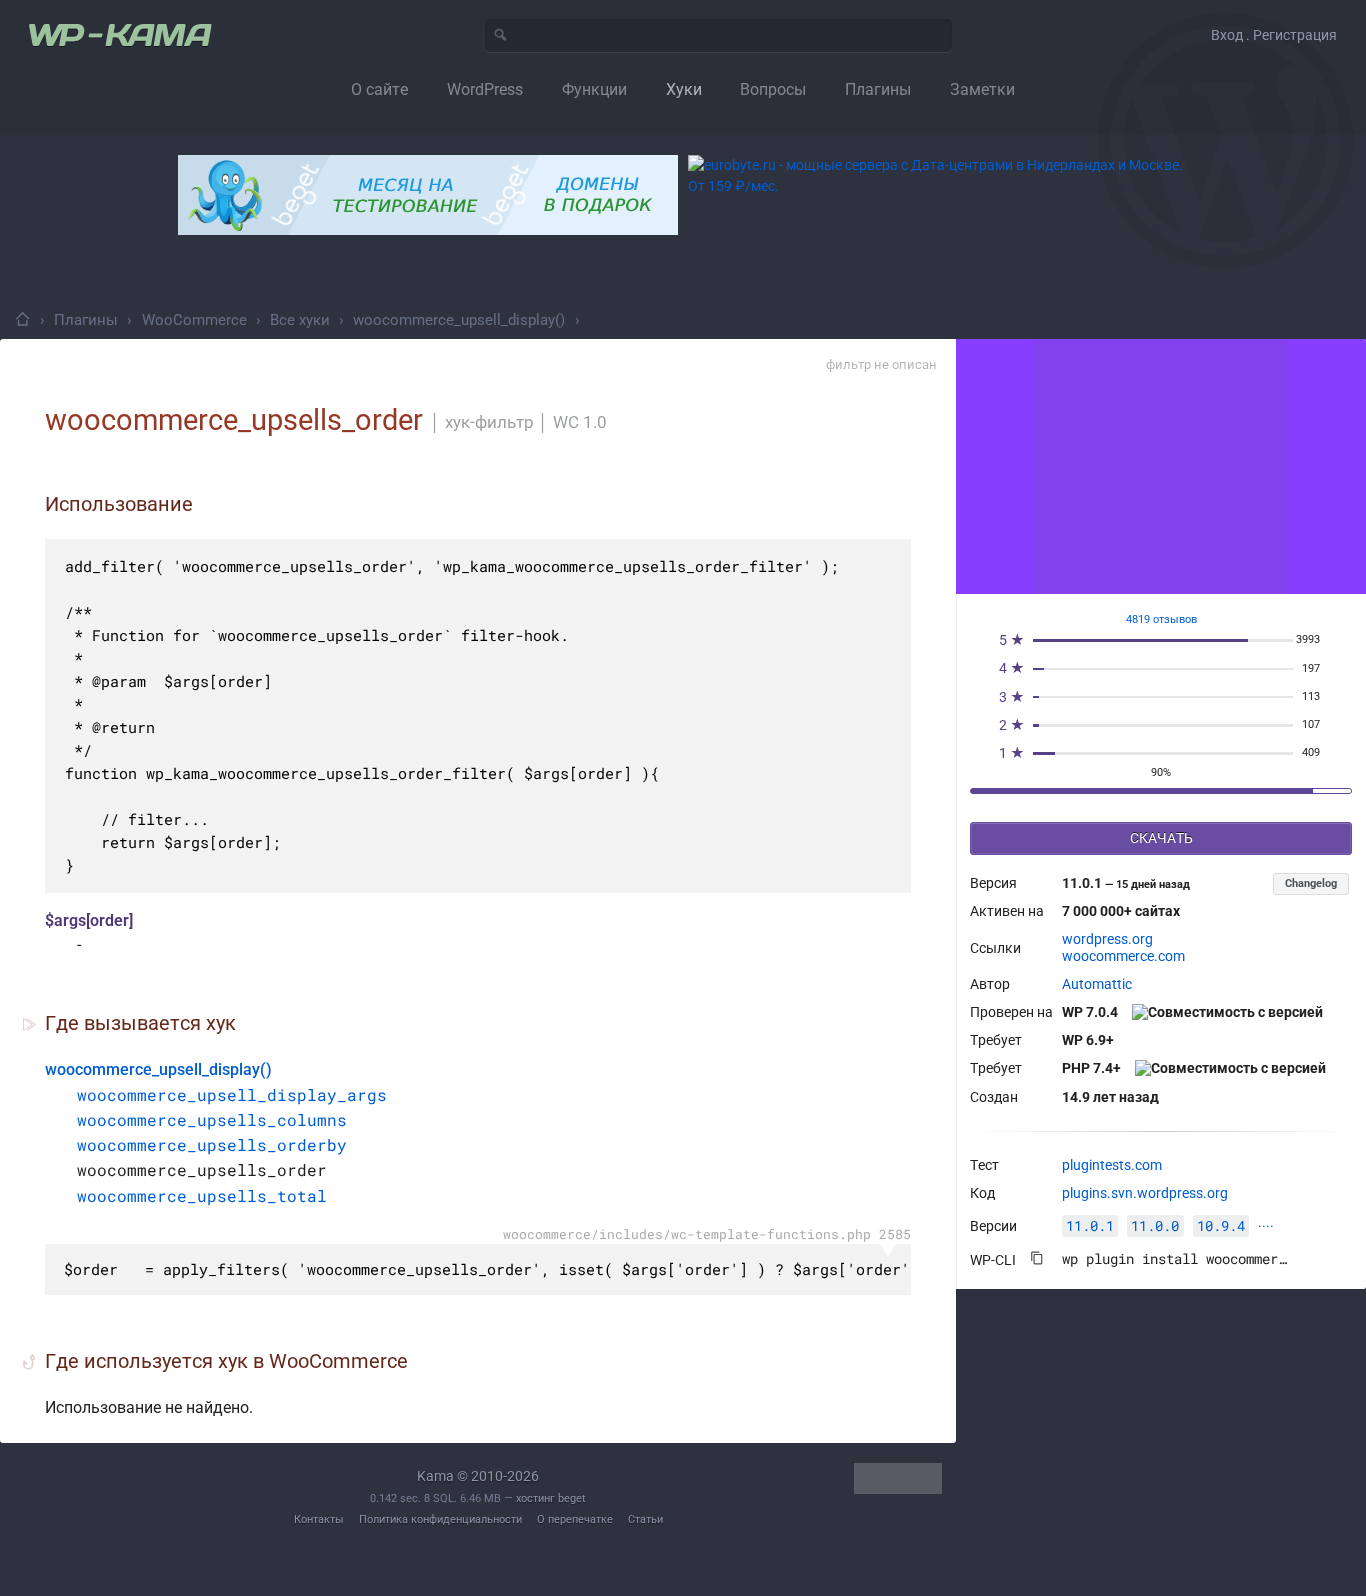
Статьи (645, 1519)
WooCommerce (194, 320)
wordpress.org (1107, 939)
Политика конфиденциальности (440, 1519)
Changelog (1311, 883)
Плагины (86, 320)
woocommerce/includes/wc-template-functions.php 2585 (707, 1234)
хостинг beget (551, 1498)
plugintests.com (1112, 1165)
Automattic (1097, 984)
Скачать (1161, 838)
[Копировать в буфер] (1037, 1258)
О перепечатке (575, 1519)
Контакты (319, 1519)
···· (1266, 1226)
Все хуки (300, 320)
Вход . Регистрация (1274, 35)
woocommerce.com (1123, 956)
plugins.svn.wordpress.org (1145, 1193)
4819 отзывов (1161, 619)
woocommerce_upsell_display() (459, 320)
